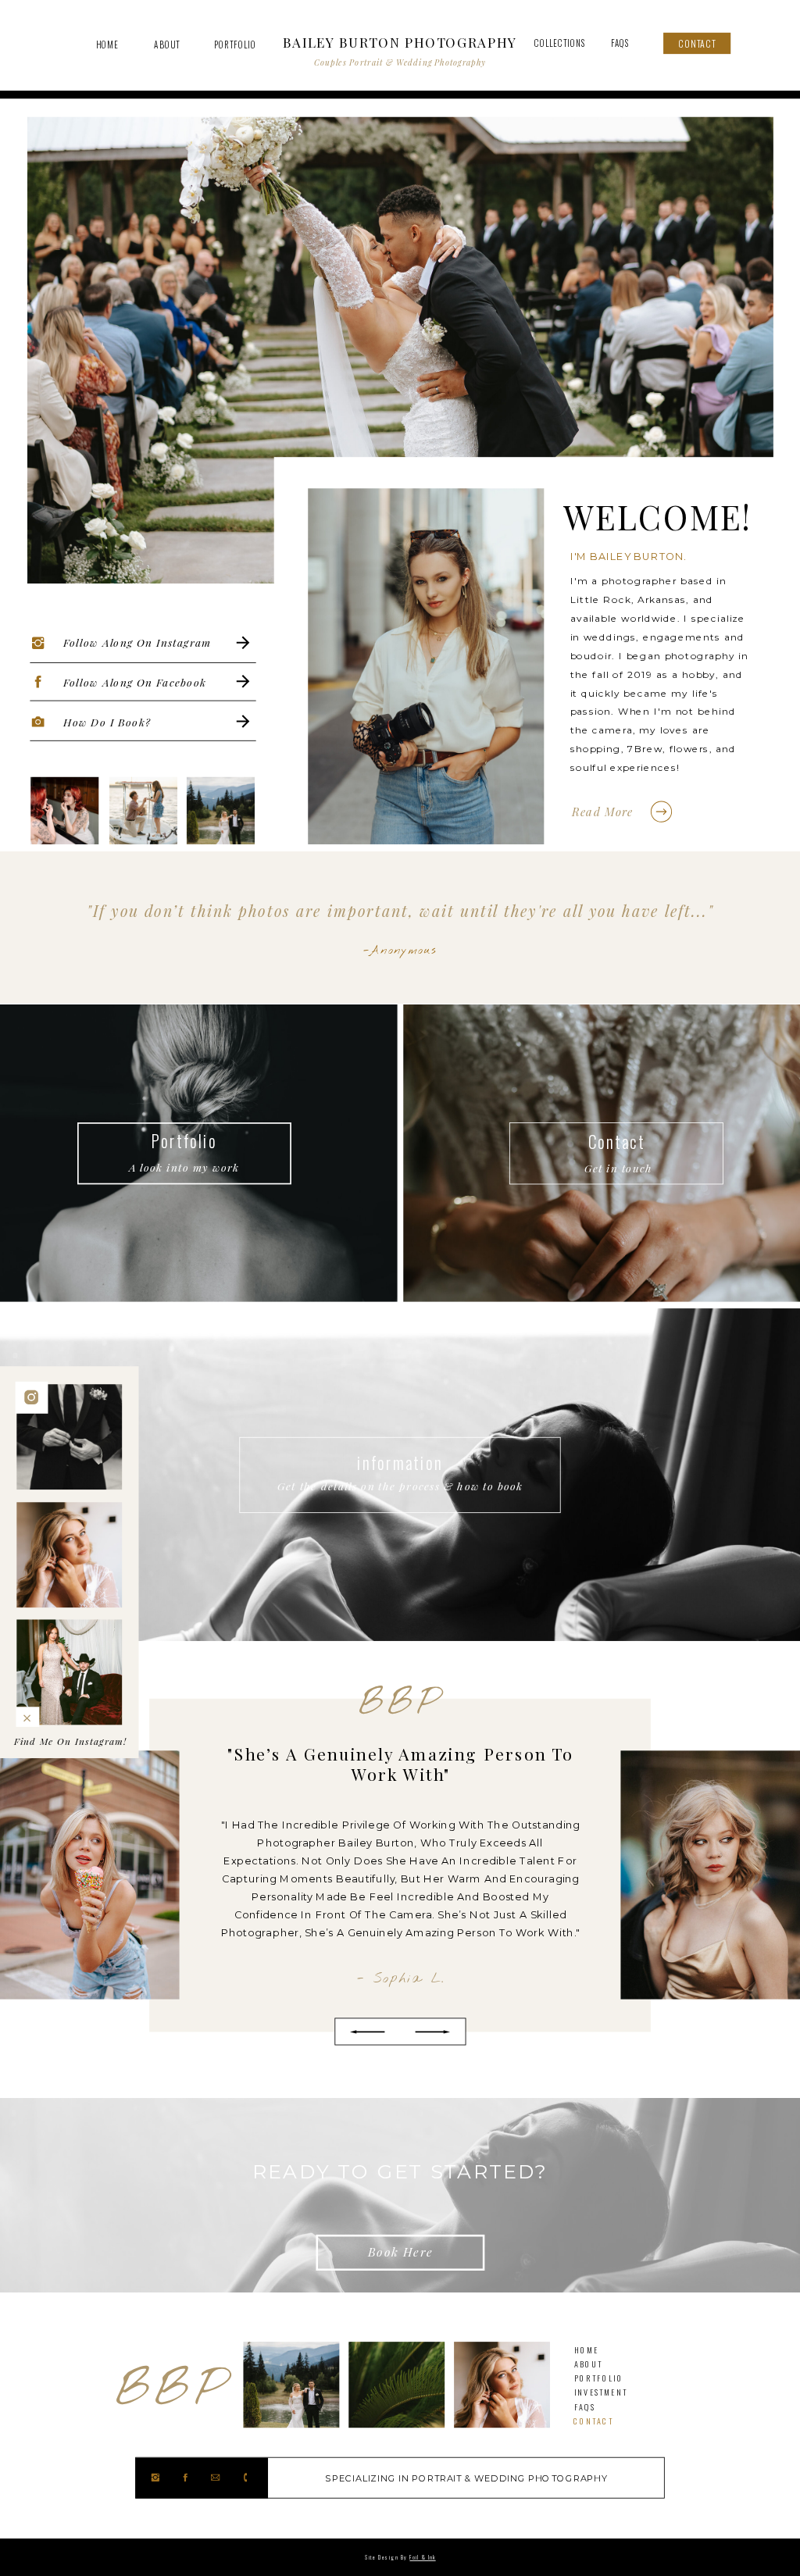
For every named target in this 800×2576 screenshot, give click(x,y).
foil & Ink (422, 2557)
